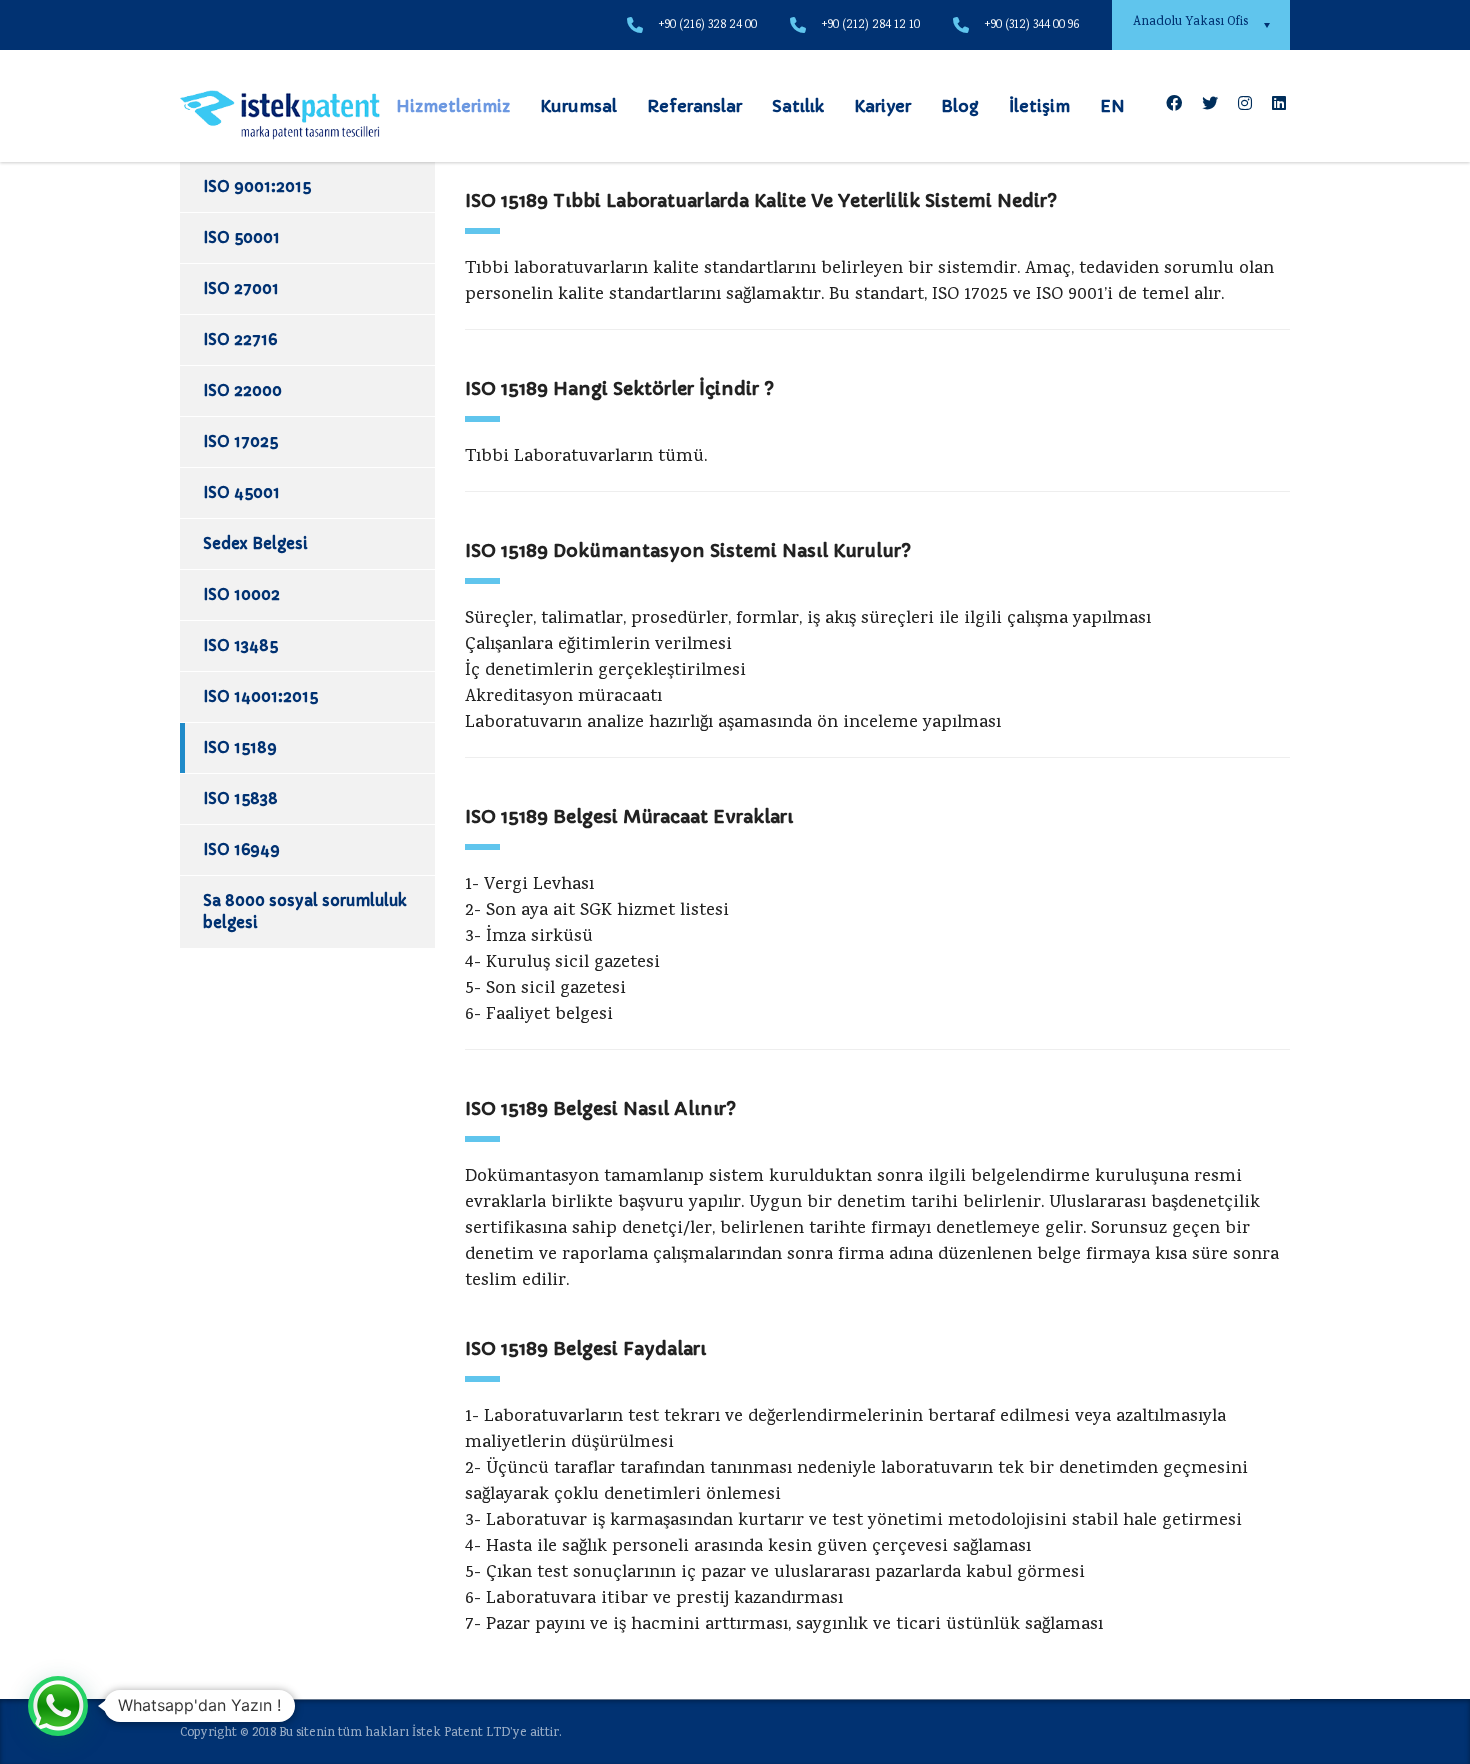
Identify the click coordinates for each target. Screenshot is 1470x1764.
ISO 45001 (241, 492)
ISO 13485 (240, 645)
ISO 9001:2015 (257, 186)
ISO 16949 (241, 849)
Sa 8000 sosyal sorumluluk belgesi (304, 911)
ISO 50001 (241, 237)
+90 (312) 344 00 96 (1031, 25)
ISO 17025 (240, 441)
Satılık (798, 106)
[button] (58, 1706)
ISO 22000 (242, 390)
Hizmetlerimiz (453, 106)
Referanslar (694, 106)
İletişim (1039, 106)
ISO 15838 (240, 798)
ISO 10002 (241, 594)
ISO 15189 (240, 747)
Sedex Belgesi (255, 543)
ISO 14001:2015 (260, 696)
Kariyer (882, 106)
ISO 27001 (241, 288)
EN (1112, 106)
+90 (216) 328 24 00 (707, 25)
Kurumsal (578, 106)
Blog (960, 106)
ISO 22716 (240, 339)
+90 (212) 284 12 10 (870, 25)
